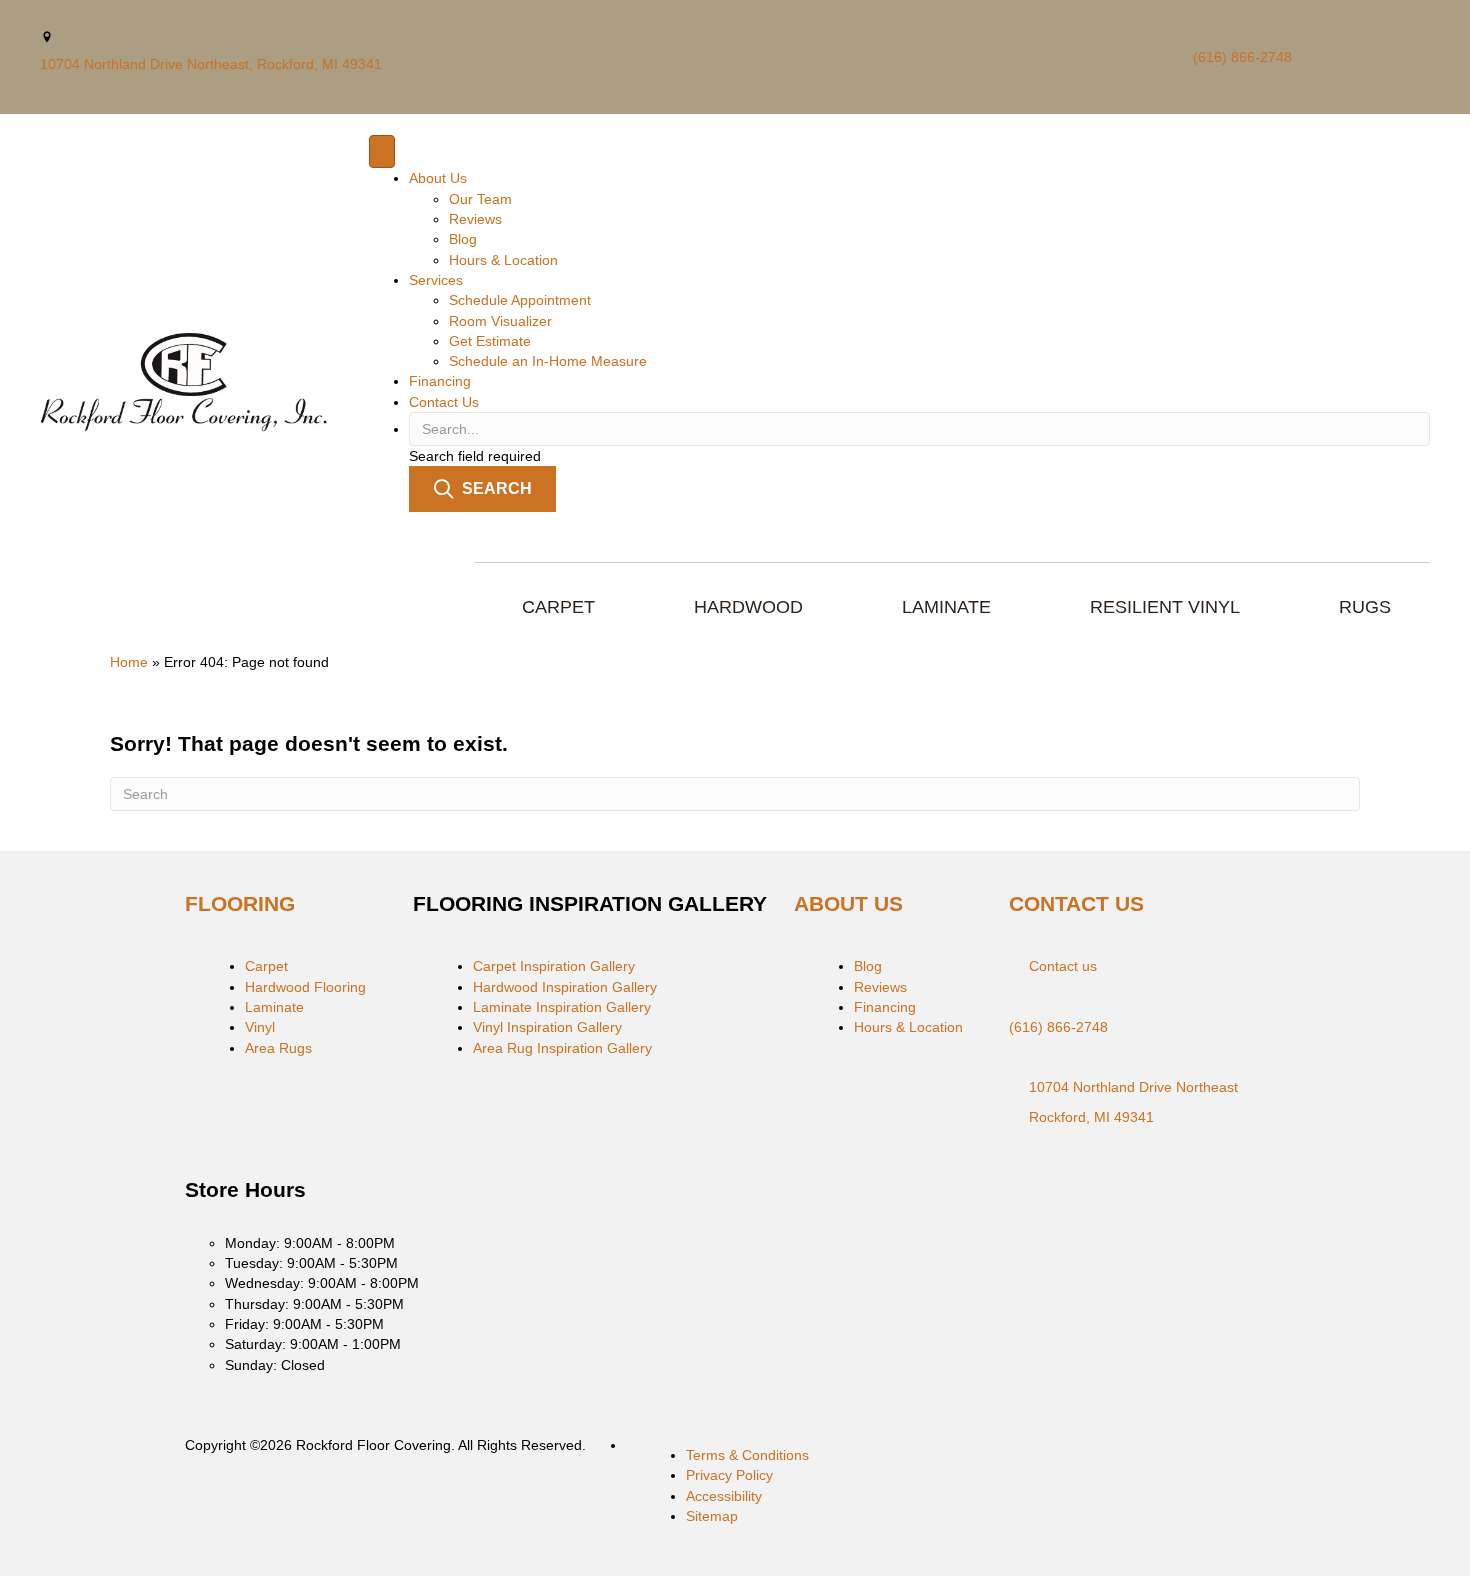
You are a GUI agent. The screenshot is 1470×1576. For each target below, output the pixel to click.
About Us (438, 178)
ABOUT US (848, 903)
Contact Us (444, 402)
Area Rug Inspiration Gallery (562, 1048)
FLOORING (240, 903)
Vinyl (260, 1027)
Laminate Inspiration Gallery (562, 1007)
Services (436, 280)
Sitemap (712, 1516)
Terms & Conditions (747, 1455)
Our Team (480, 199)
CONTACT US (1076, 903)
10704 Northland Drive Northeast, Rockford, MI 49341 (211, 64)
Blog (463, 239)
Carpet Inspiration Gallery (554, 966)
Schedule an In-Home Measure (548, 361)
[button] (482, 488)
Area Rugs (278, 1048)
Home (129, 662)
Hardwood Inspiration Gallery (565, 987)
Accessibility (724, 1496)
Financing (440, 381)
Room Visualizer (500, 321)
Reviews (475, 219)
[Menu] (382, 151)
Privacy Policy (729, 1475)
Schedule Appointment (520, 300)
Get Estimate (490, 341)
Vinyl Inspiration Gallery (547, 1027)
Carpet (266, 966)
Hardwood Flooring (305, 987)
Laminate (274, 1007)
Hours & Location (503, 260)
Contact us (1063, 966)
